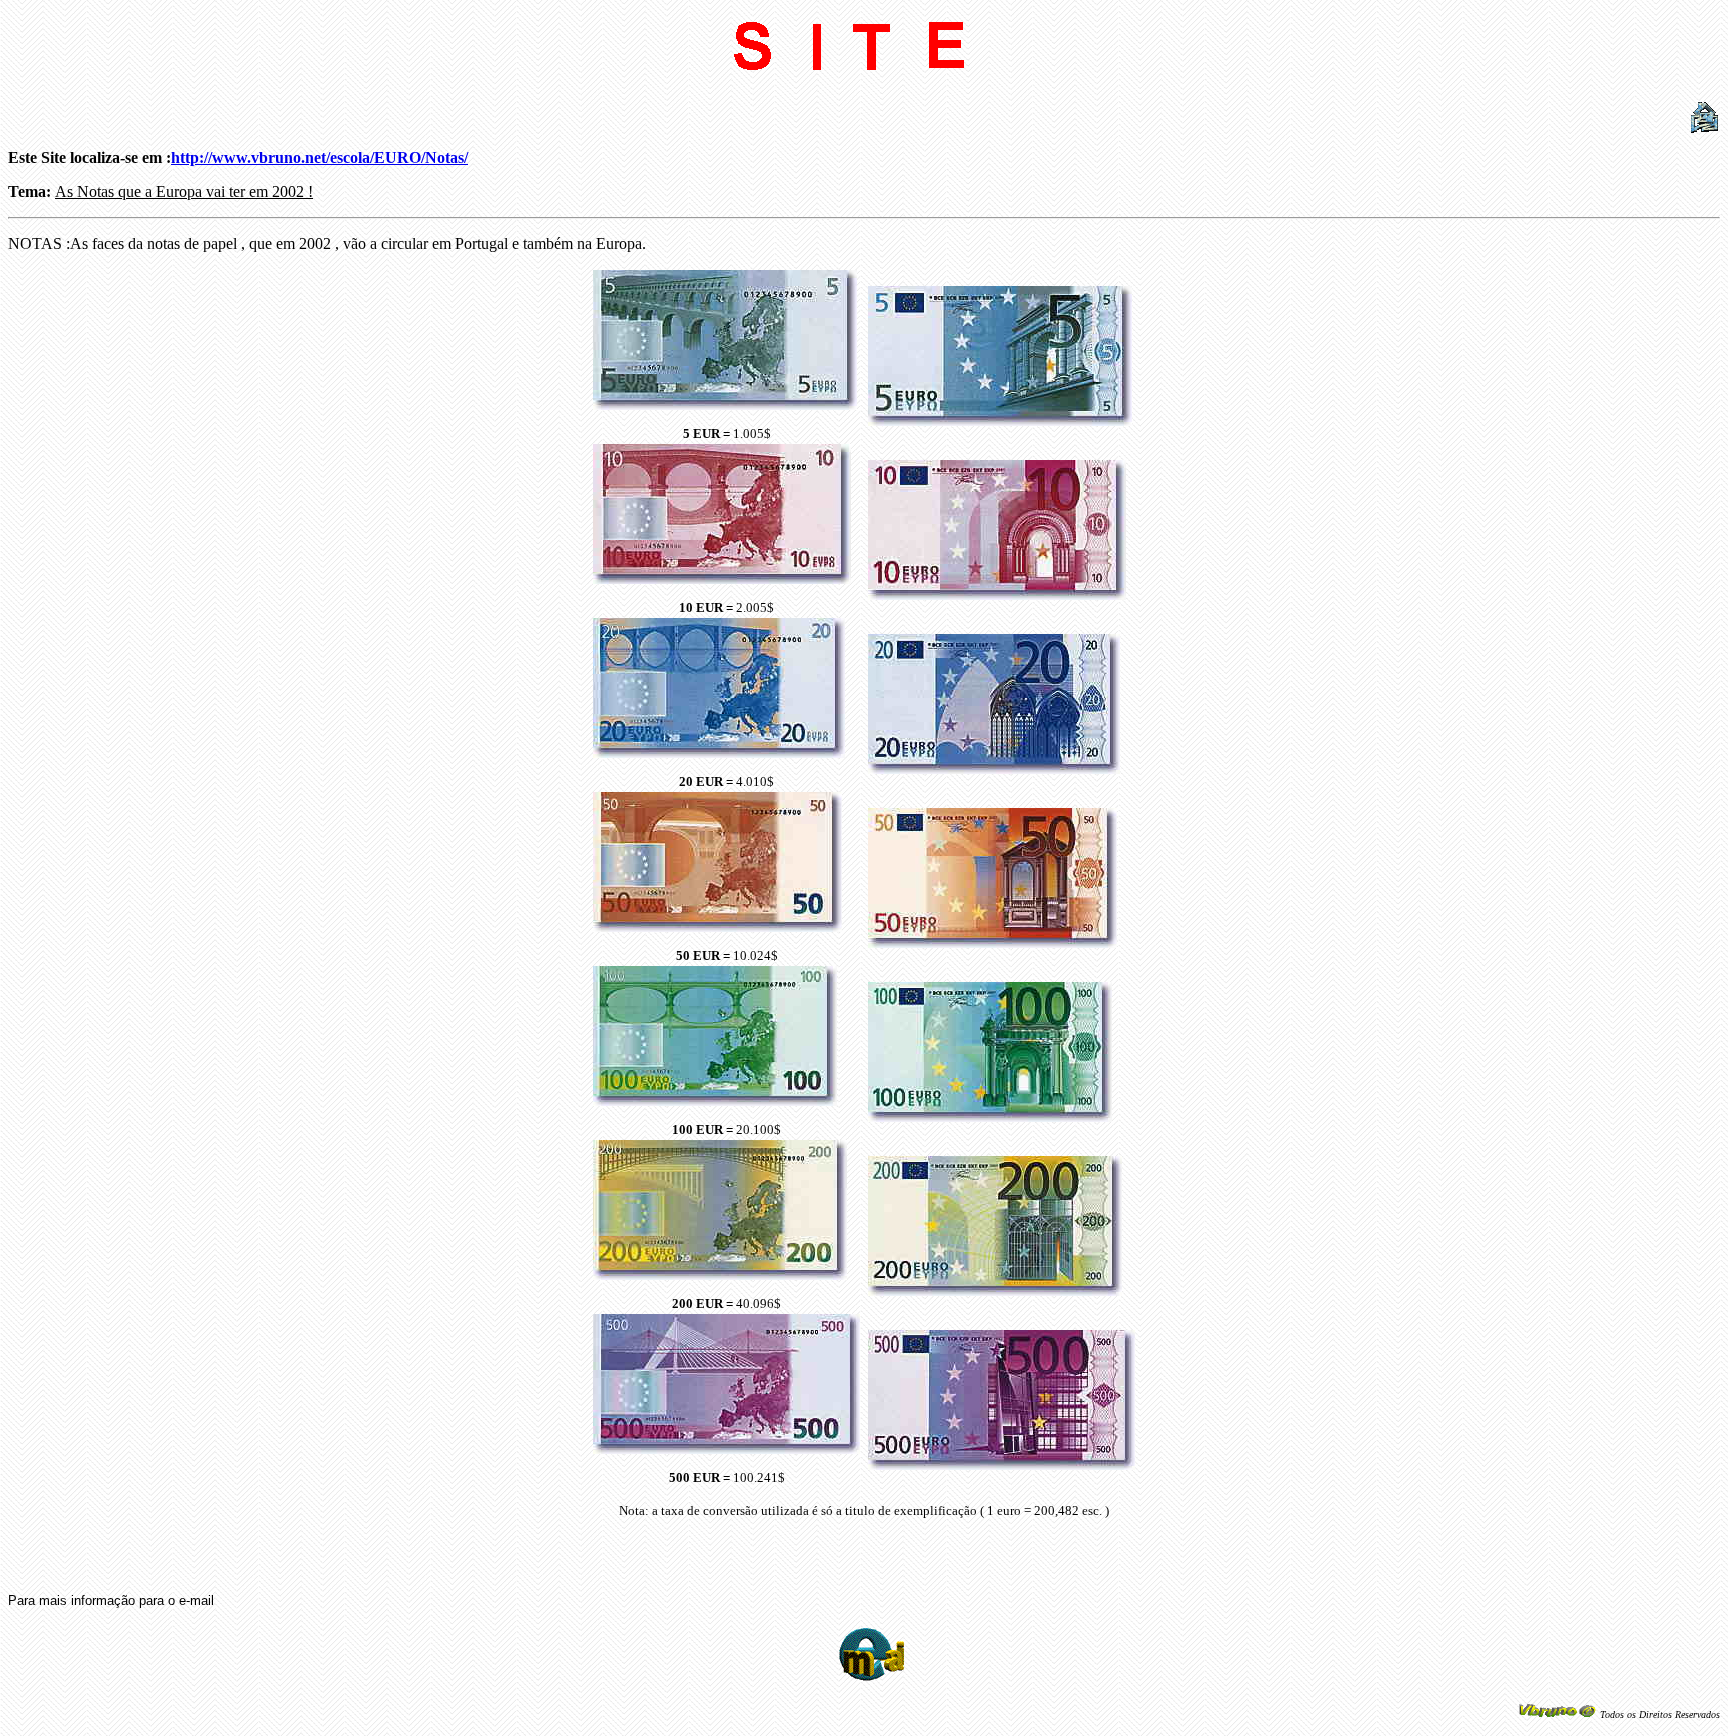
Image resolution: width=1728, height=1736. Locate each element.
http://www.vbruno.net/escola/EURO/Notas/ (319, 157)
